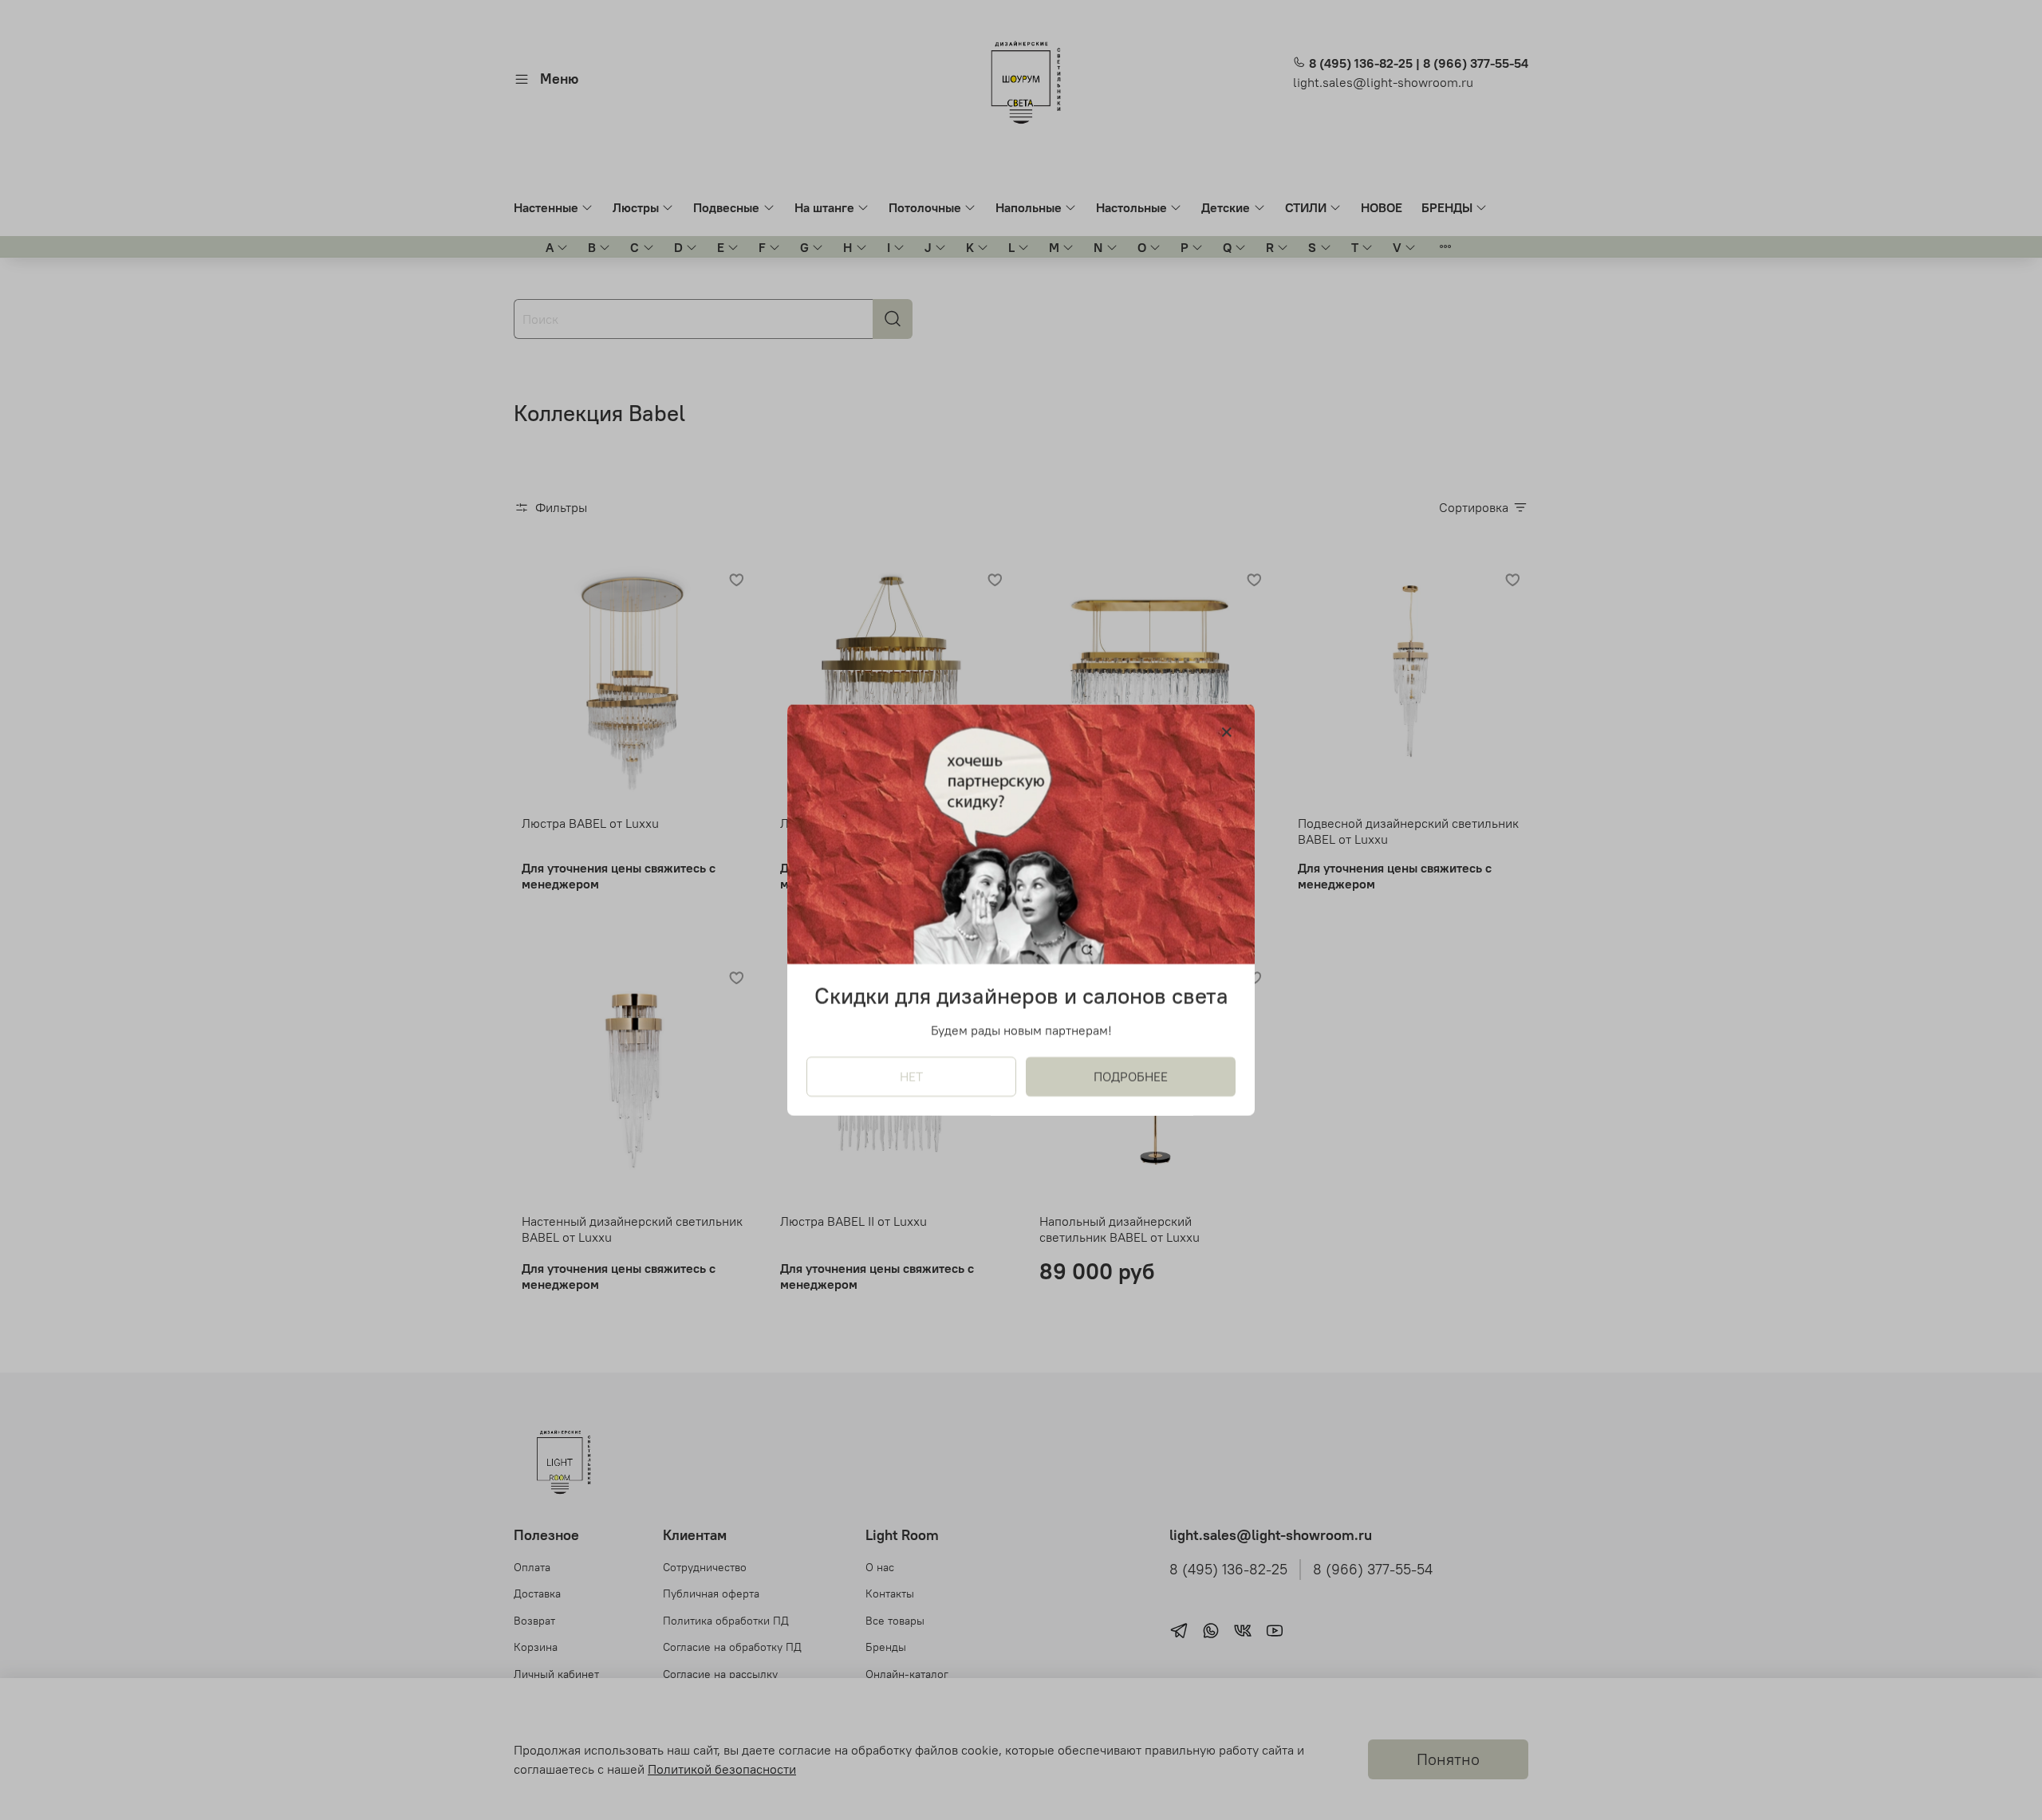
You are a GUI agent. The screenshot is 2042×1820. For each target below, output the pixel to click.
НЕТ (911, 1077)
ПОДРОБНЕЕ (1131, 1077)
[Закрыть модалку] (1227, 733)
